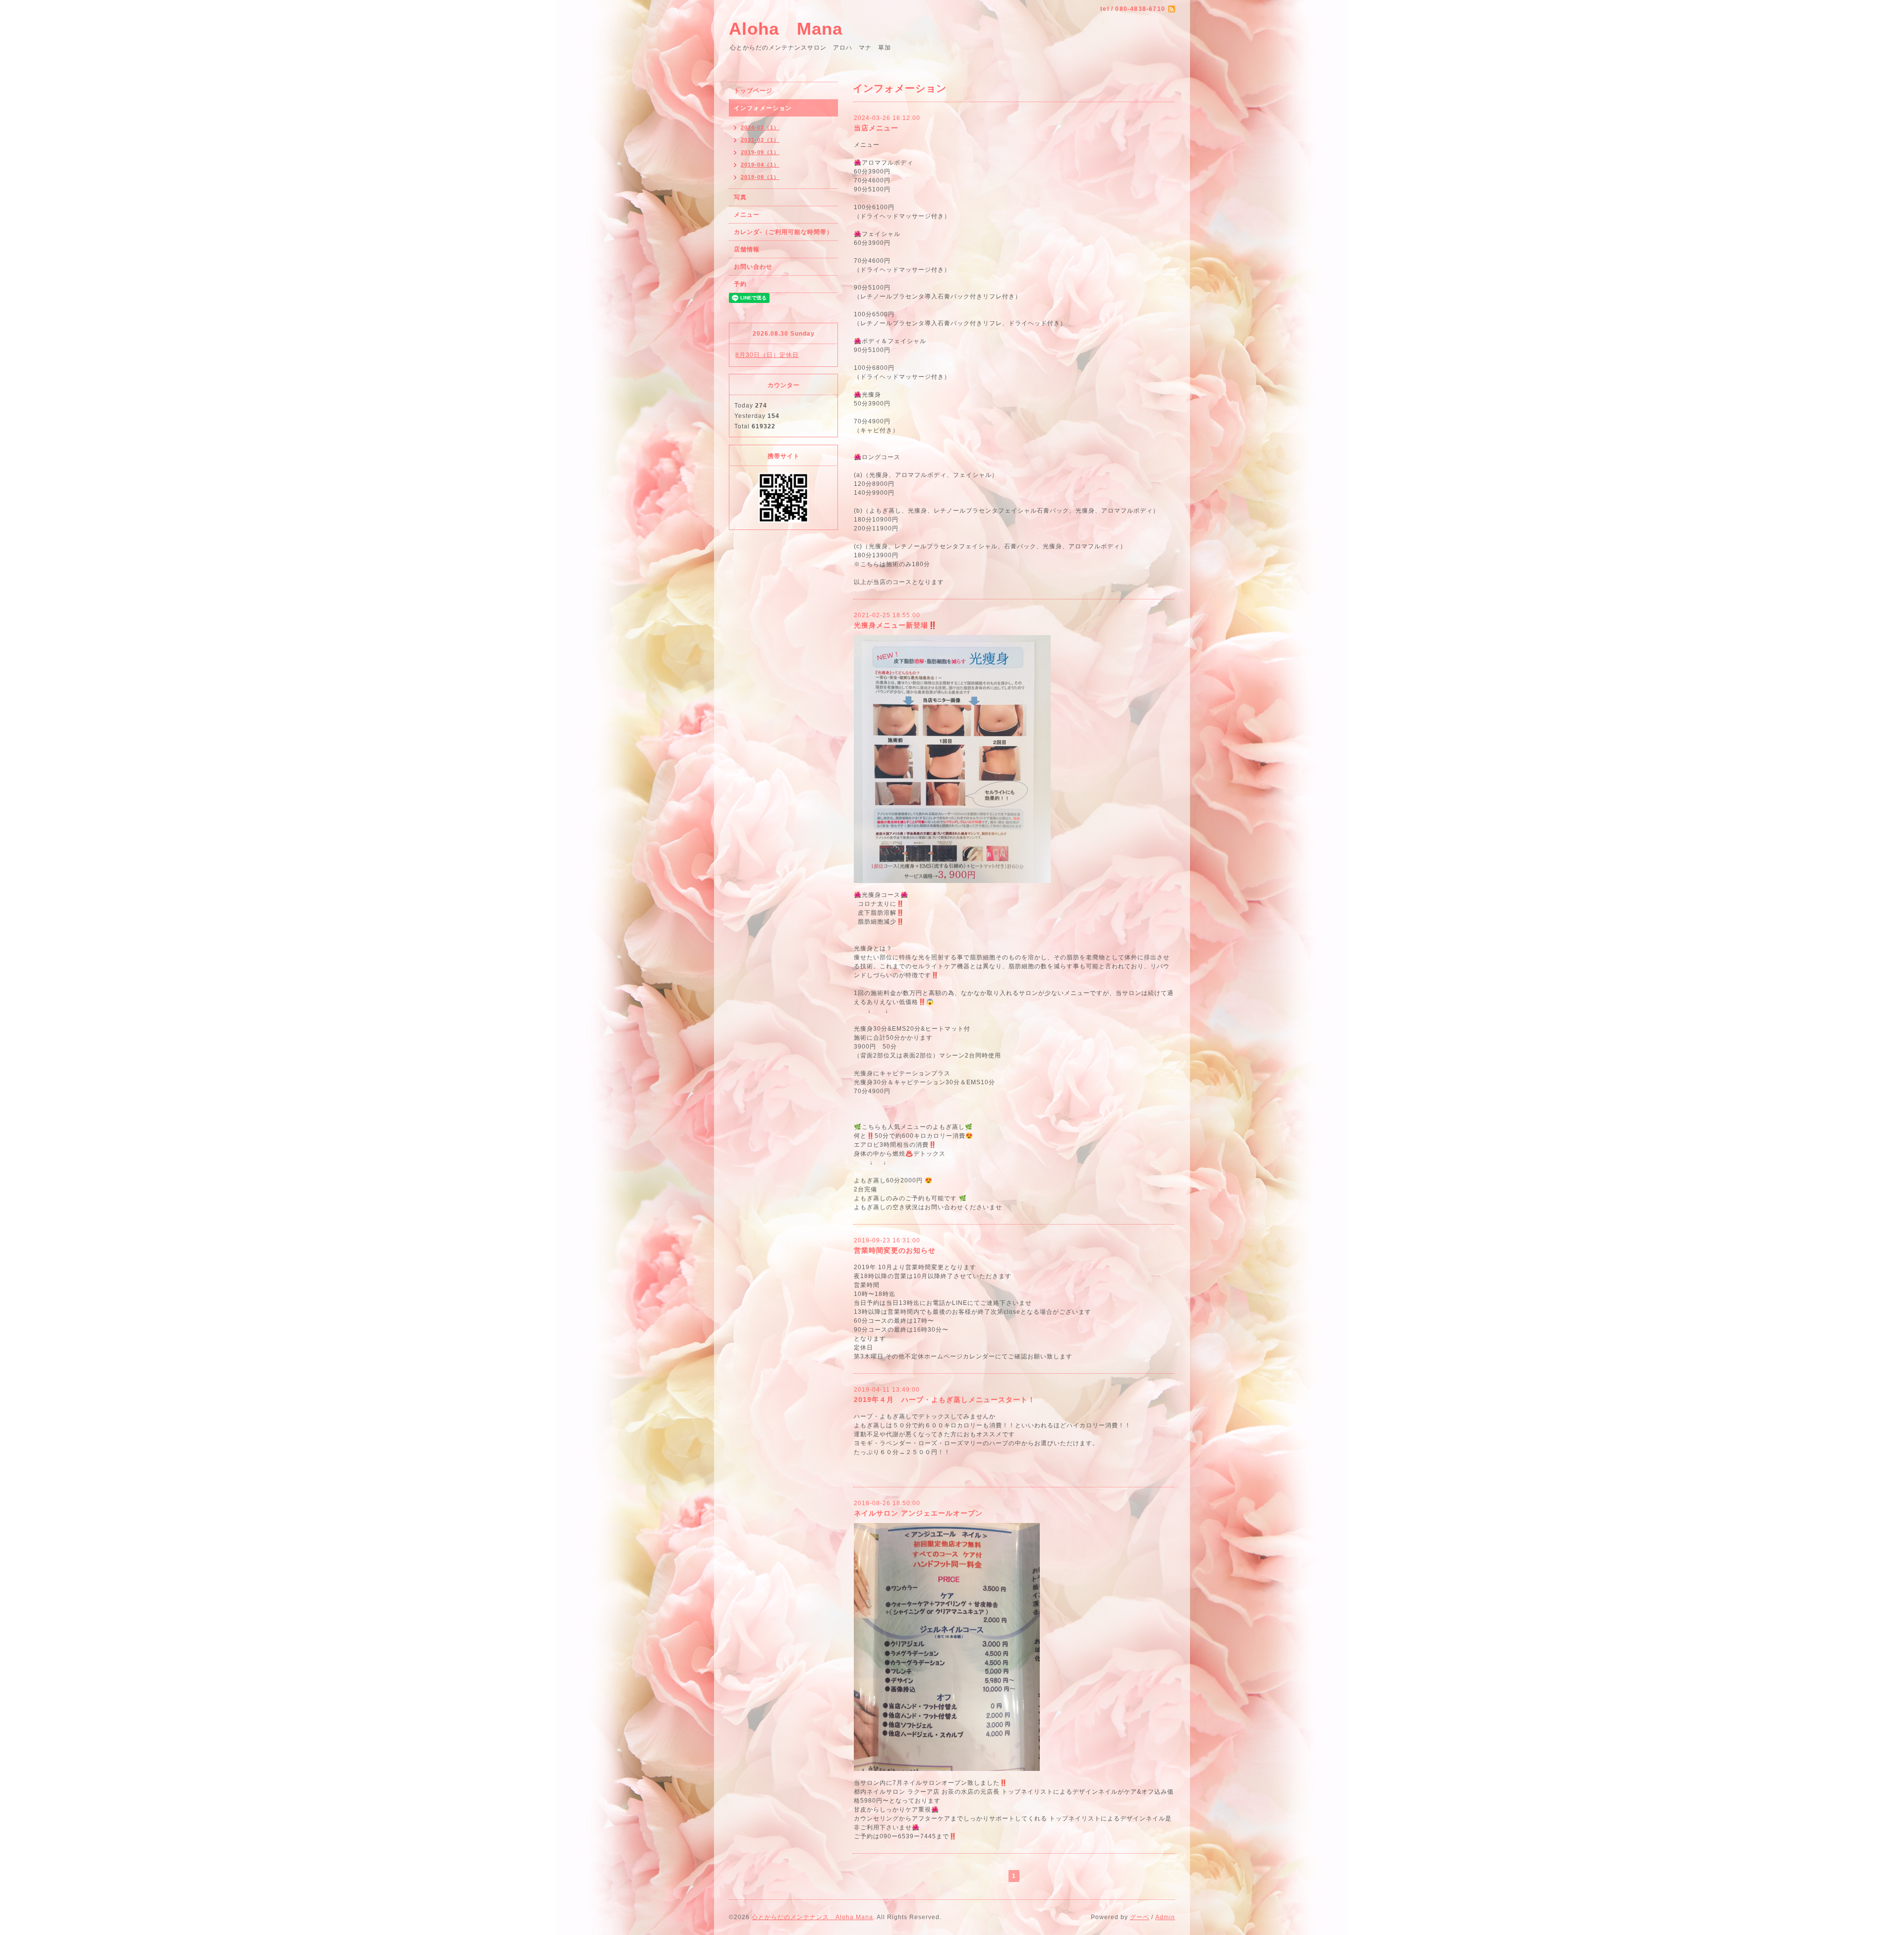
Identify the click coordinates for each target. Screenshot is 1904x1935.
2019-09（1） (760, 152)
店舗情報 (747, 249)
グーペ (1140, 1917)
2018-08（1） (760, 177)
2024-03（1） (760, 127)
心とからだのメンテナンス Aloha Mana (812, 1917)
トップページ (753, 91)
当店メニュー (876, 128)
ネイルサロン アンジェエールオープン (918, 1513)
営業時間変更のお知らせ (895, 1250)
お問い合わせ (753, 267)
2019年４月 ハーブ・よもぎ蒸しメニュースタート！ (945, 1400)
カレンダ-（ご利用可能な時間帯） (783, 232)
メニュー (747, 215)
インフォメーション (763, 108)
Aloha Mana (786, 29)
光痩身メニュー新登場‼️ (895, 625)
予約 (740, 284)
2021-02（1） (760, 140)
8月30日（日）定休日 (767, 355)
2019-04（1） (760, 165)
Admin (1165, 1917)
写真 (740, 197)
